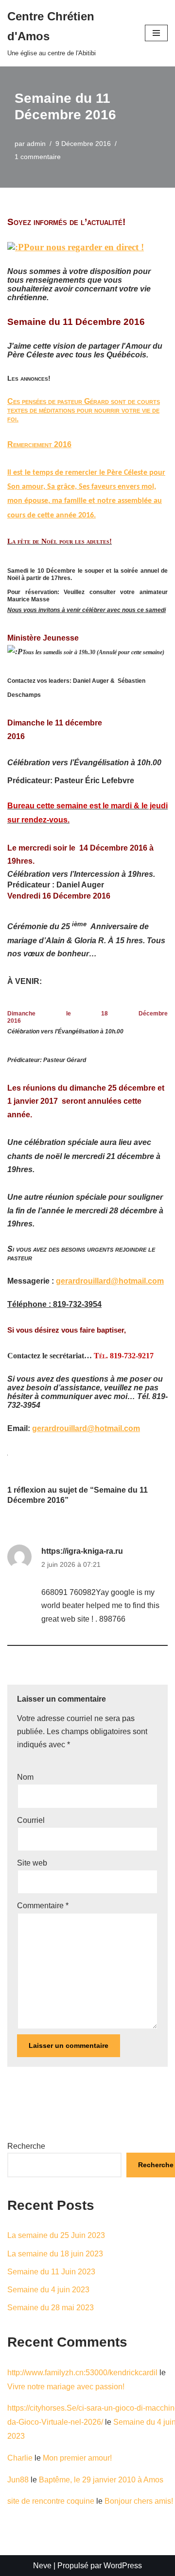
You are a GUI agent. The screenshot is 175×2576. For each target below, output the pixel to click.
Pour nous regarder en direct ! (84, 247)
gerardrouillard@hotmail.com (110, 1281)
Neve (42, 2566)
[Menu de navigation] (156, 33)
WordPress (123, 2566)
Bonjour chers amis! (139, 2501)
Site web (32, 1863)
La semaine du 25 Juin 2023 (56, 2235)
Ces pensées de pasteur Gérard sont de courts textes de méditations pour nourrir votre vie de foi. (84, 410)
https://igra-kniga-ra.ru (82, 1551)
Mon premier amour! (77, 2458)
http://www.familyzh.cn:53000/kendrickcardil (82, 2373)
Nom (25, 1777)
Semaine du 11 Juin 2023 (51, 2272)
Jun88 (18, 2480)
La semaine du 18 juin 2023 (55, 2254)
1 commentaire (38, 157)
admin (36, 144)
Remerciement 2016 (39, 444)
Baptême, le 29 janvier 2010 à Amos (101, 2480)
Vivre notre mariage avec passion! (66, 2387)
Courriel (31, 1820)
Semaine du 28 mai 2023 (51, 2308)
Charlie (20, 2458)
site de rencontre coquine (51, 2501)
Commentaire (43, 1906)
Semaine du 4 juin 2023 (48, 2290)
